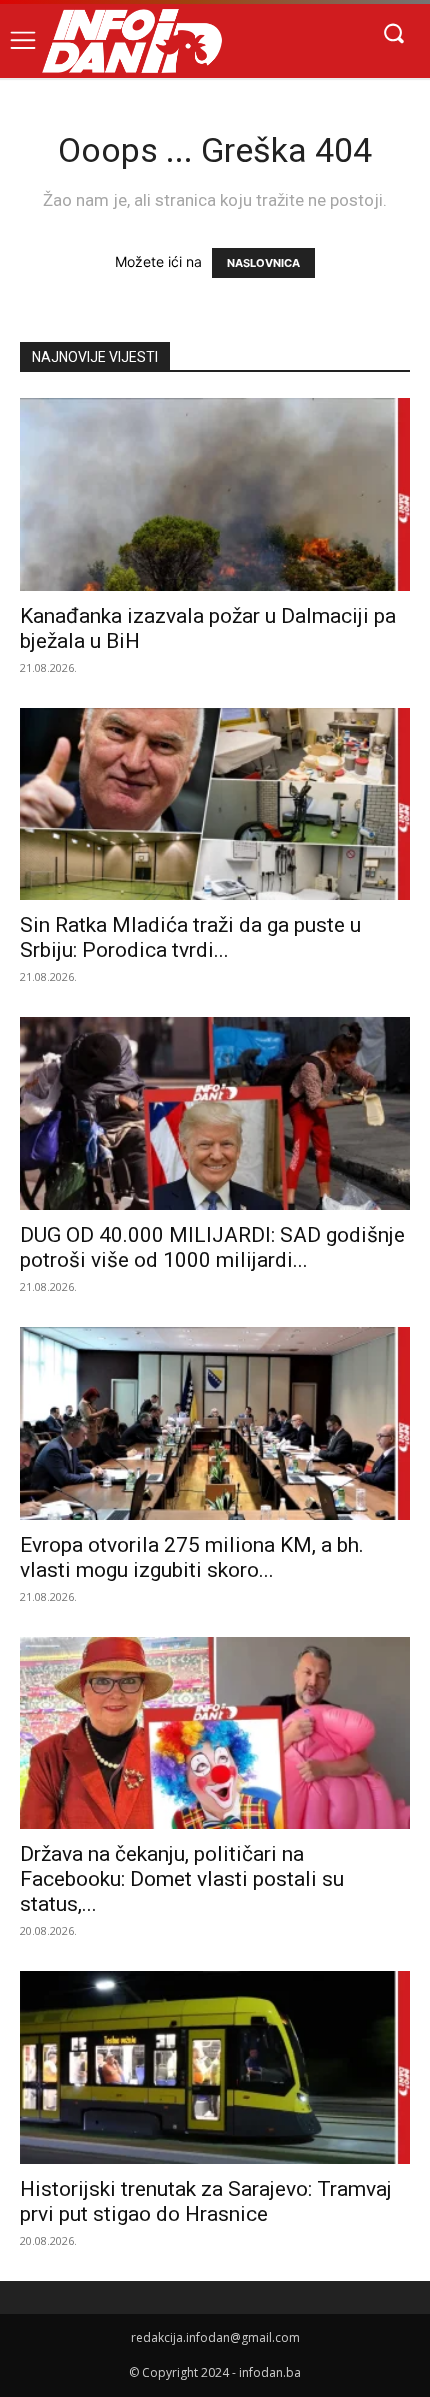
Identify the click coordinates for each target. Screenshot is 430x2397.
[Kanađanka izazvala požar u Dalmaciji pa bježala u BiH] (215, 494)
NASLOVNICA (263, 263)
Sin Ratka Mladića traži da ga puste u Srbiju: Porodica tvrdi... (190, 937)
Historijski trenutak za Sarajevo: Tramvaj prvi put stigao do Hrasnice (206, 2201)
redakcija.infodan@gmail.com (215, 2337)
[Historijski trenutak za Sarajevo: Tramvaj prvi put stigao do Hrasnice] (215, 2067)
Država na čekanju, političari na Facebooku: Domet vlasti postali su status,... (182, 1879)
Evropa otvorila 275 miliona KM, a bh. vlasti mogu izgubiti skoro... (192, 1557)
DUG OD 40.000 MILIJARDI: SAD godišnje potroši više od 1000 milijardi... (212, 1247)
